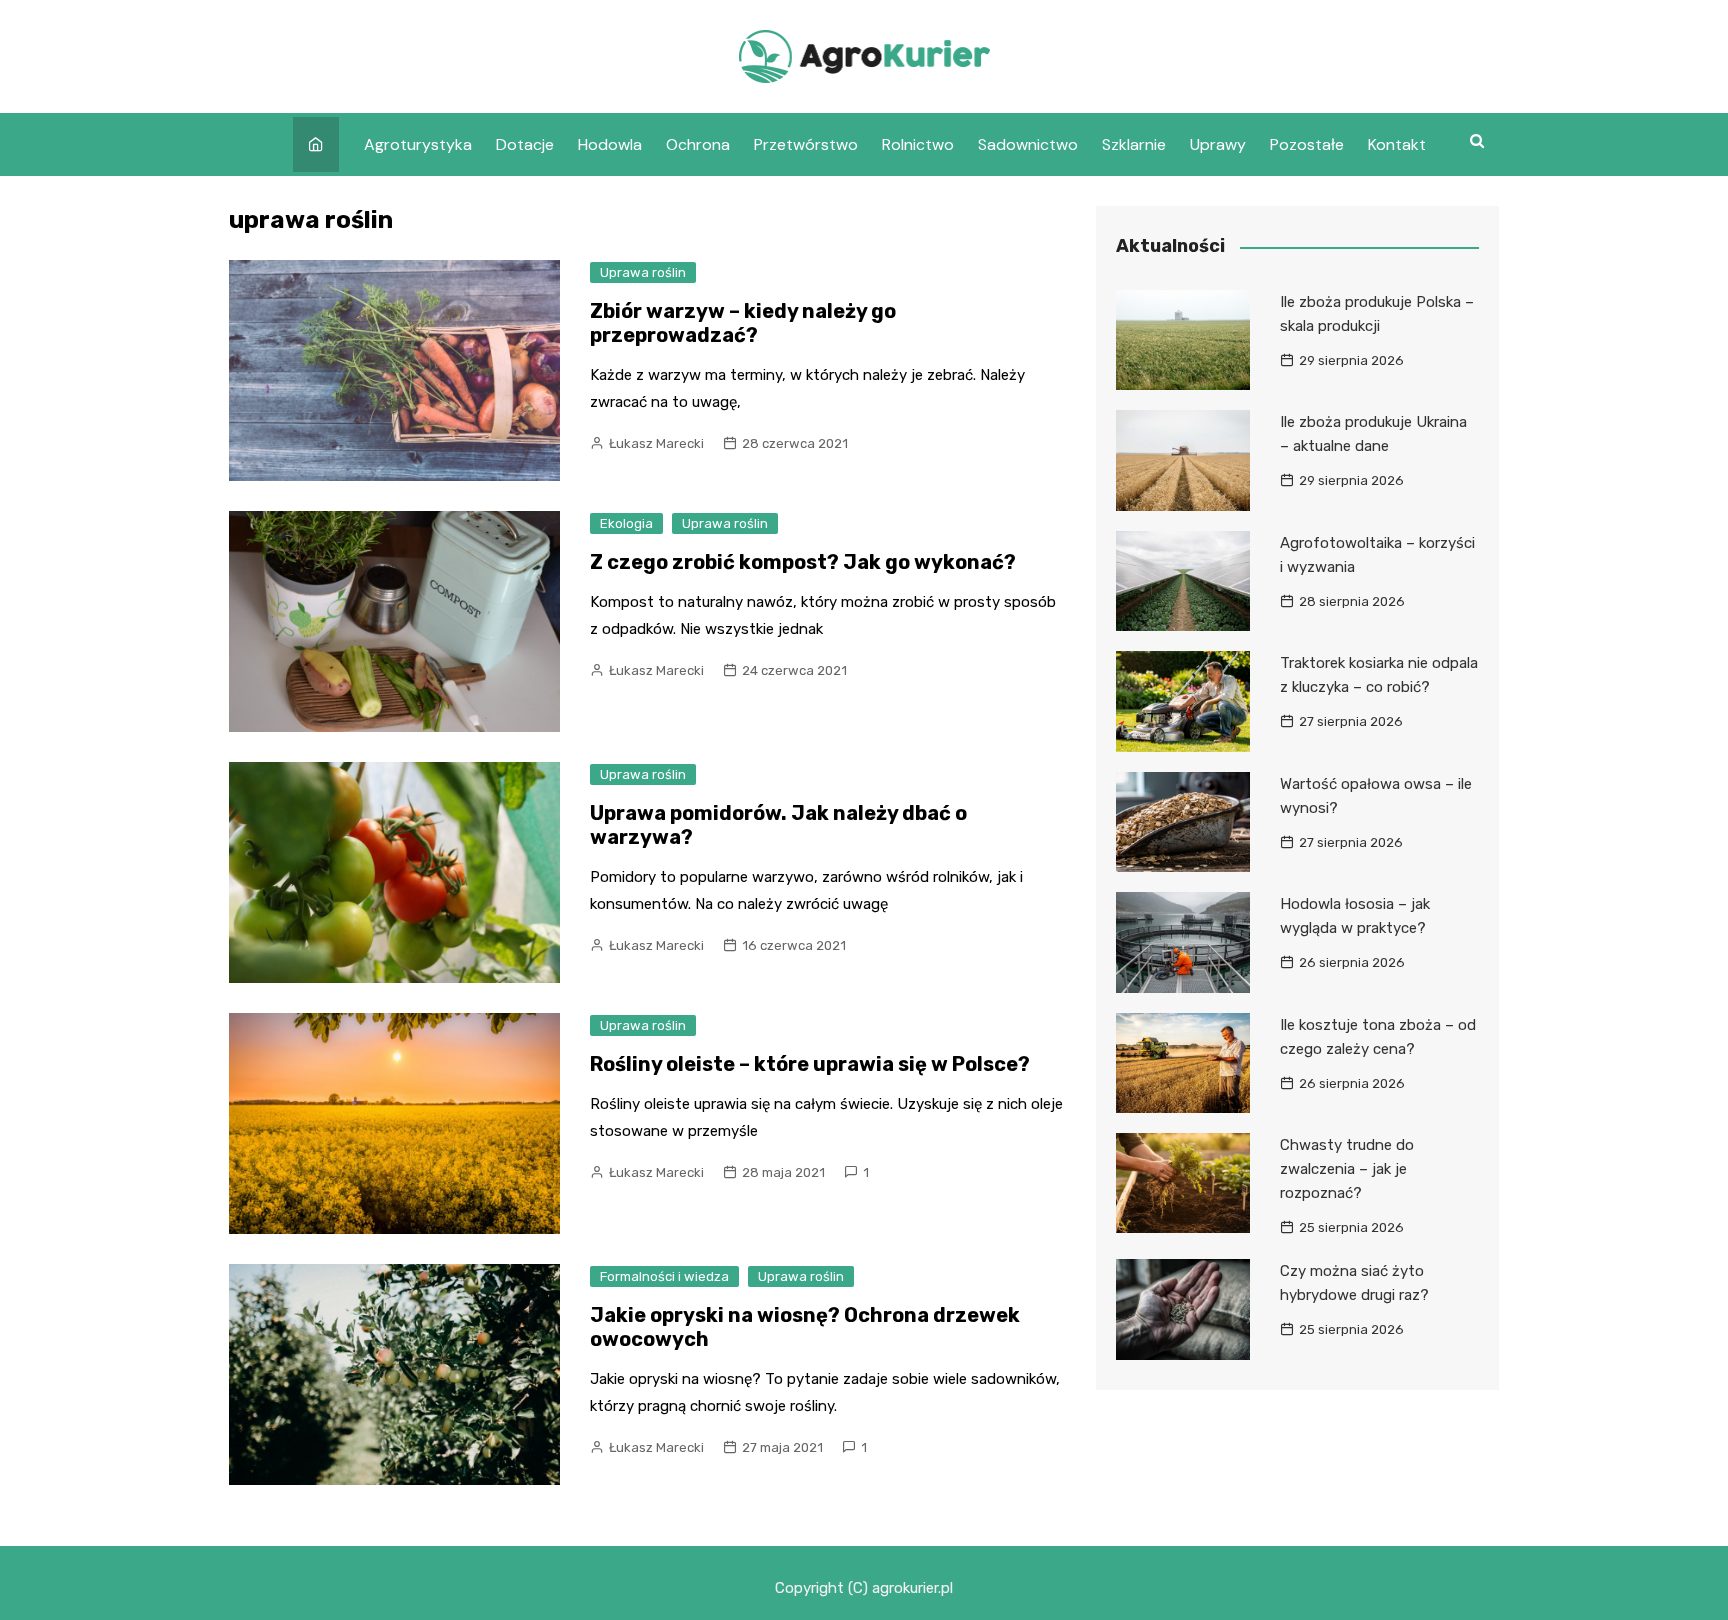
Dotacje (525, 144)
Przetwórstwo (806, 144)
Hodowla (610, 144)
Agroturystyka (418, 144)
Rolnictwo (918, 144)
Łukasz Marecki (656, 443)
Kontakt (1397, 144)
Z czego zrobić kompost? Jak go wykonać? (803, 562)
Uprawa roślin (643, 272)
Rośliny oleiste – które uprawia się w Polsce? (810, 1064)
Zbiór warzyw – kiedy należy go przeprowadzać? (743, 323)
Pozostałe (1307, 144)
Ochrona (698, 144)
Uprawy (1218, 144)
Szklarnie (1134, 144)
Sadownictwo (1028, 144)
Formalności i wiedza (664, 1276)
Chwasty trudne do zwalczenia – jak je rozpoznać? (1347, 1169)
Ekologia (626, 523)
